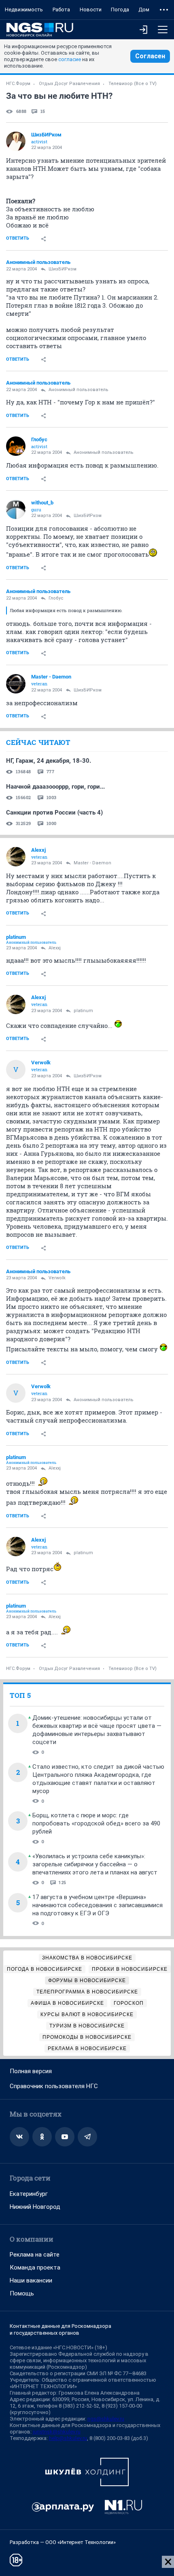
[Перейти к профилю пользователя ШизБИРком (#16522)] (16, 141)
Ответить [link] (18, 238)
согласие (70, 59)
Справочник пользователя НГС (54, 2086)
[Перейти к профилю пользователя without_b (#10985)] (16, 509)
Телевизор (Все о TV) (133, 84)
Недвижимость (24, 10)
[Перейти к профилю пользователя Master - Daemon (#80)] (16, 684)
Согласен (150, 56)
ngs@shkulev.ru (106, 2419)
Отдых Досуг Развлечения (69, 84)
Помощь (22, 2293)
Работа (61, 10)
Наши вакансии (31, 2280)
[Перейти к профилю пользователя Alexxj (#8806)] (16, 857)
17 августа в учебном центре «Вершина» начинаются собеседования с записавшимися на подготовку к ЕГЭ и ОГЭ (98, 1905)
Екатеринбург (29, 2194)
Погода (120, 10)
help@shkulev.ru (68, 2438)
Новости (91, 10)
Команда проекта (35, 2268)
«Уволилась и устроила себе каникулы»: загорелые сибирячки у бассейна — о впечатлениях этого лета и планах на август (95, 1864)
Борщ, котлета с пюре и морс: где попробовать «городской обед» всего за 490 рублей (96, 1823)
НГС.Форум (18, 84)
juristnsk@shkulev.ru (57, 2432)
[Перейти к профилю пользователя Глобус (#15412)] (16, 446)
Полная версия (31, 2071)
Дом (144, 10)
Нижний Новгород (35, 2207)
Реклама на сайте (35, 2255)
